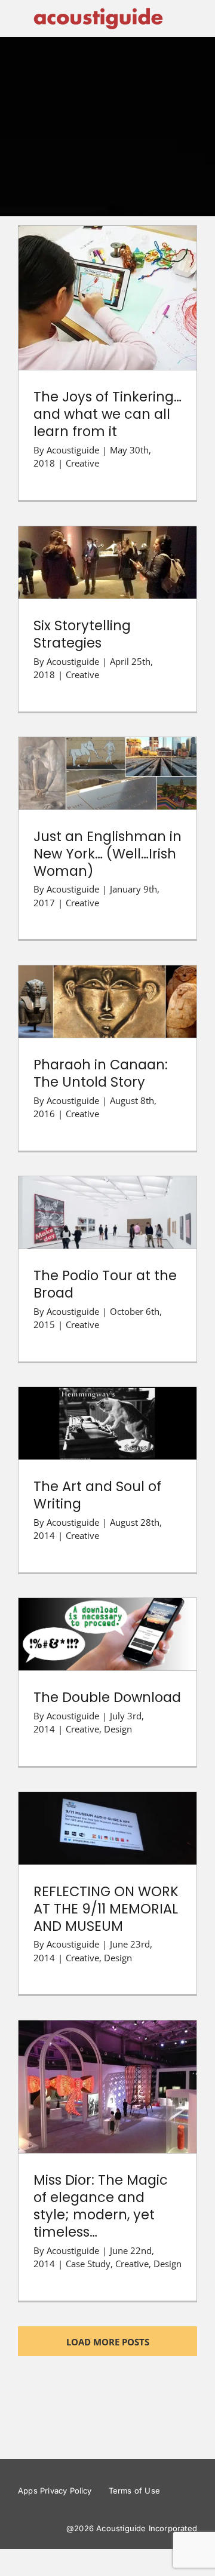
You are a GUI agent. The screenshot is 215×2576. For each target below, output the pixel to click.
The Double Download (108, 1623)
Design (118, 1729)
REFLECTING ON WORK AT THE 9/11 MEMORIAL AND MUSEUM (108, 1804)
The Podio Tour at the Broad (108, 1202)
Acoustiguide (73, 450)
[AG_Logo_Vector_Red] (98, 10)
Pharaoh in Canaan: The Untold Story (108, 984)
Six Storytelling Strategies (108, 552)
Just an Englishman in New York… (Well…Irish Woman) (108, 756)
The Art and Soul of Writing (108, 1413)
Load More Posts (108, 2342)
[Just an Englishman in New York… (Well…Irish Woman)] (107, 773)
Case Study (88, 2264)
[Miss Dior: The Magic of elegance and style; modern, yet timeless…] (107, 2087)
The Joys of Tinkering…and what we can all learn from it (108, 274)
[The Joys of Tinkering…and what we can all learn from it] (107, 298)
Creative (82, 463)
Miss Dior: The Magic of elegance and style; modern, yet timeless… (108, 2063)
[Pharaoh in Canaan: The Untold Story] (107, 1002)
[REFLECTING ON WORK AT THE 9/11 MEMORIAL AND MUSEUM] (107, 1828)
